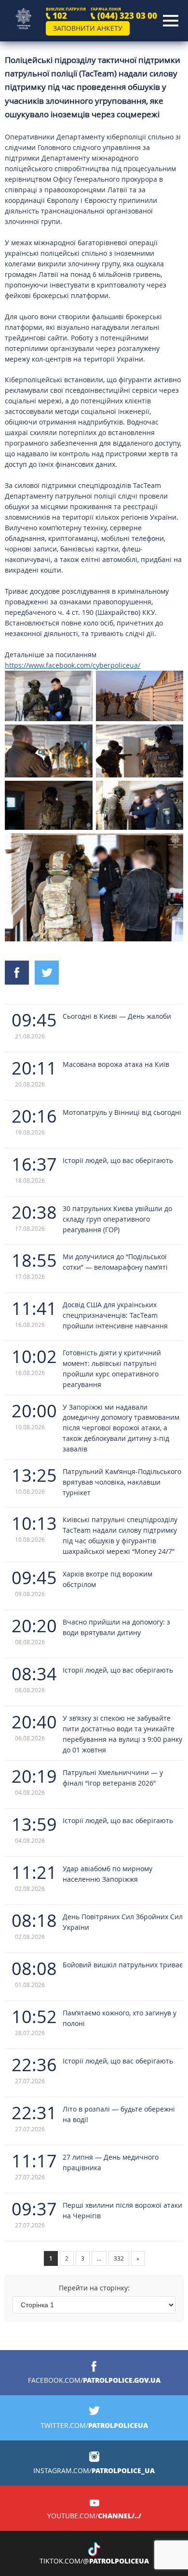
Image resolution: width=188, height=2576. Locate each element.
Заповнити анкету (88, 28)
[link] (73, 665)
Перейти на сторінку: (94, 2288)
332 (119, 2258)
